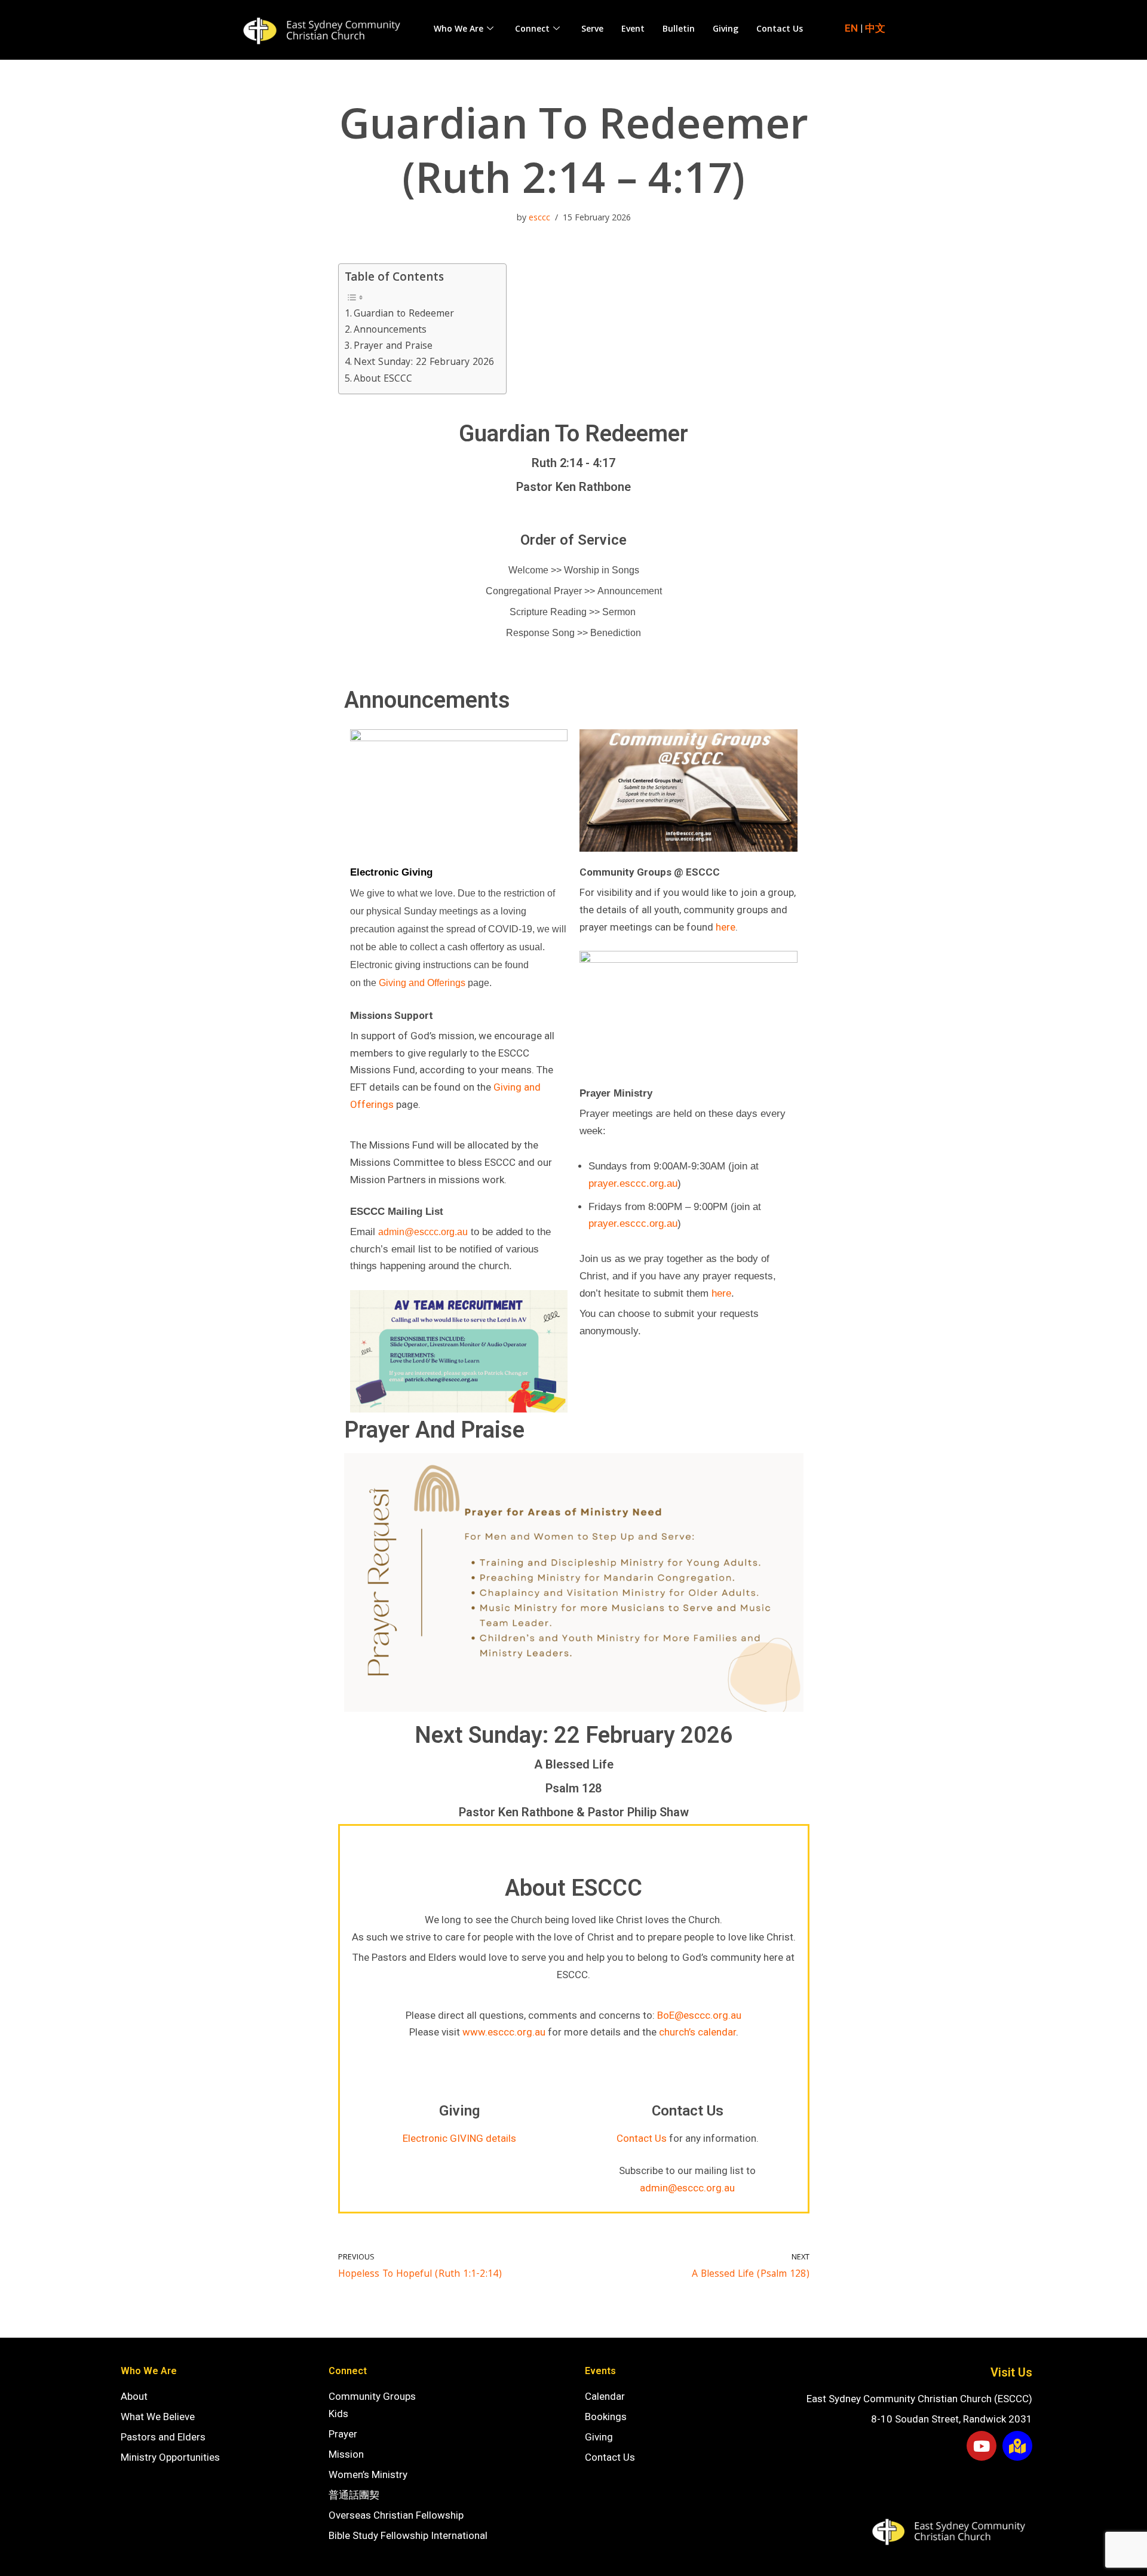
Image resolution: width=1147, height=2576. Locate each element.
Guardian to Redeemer (404, 314)
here (726, 927)
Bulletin (679, 30)
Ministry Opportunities (170, 2457)
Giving (726, 30)
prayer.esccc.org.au (633, 1183)
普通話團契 (354, 2495)
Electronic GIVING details (459, 2138)
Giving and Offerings (422, 983)
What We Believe (158, 2417)
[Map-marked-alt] (1017, 2446)
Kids (338, 2414)
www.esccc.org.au (504, 2032)
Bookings (606, 2417)
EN (851, 28)
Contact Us (780, 30)
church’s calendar (697, 2032)
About (134, 2396)
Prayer (343, 2434)
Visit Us (1011, 2372)
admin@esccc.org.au (687, 2188)
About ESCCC (383, 380)
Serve (592, 30)
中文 (875, 28)
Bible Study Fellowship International (408, 2535)
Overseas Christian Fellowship (396, 2515)
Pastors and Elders (163, 2437)
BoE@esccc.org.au (699, 2015)
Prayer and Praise (393, 347)
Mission (346, 2454)
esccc (539, 219)
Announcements (390, 331)
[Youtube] (982, 2446)
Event (633, 30)
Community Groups (372, 2396)
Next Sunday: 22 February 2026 (424, 363)
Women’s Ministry (368, 2474)
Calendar (605, 2396)
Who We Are (459, 30)
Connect (532, 30)
